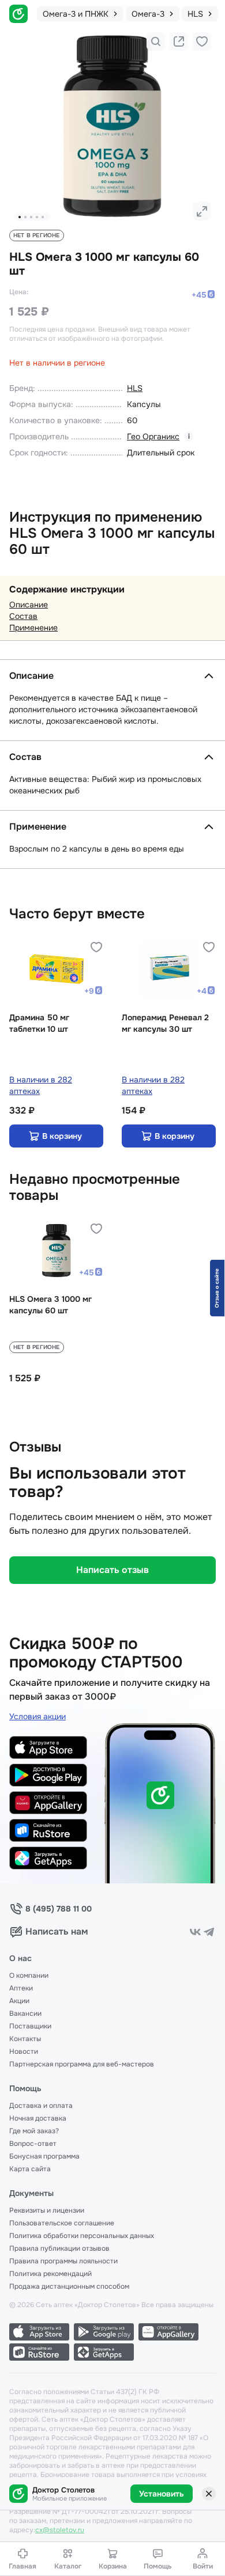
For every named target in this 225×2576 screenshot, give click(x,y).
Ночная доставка (38, 2118)
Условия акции (37, 1716)
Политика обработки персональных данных (82, 2236)
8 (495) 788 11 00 (59, 1909)
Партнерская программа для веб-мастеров (82, 2064)
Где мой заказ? (34, 2131)
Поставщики (30, 2026)
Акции (19, 2001)
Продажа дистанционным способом (69, 2286)
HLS (135, 388)
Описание (29, 605)
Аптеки (21, 1988)
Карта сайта (30, 2169)
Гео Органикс (153, 436)
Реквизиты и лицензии (47, 2210)
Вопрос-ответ (33, 2144)
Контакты (25, 2039)
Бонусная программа (44, 2156)
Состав (23, 616)
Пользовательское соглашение (62, 2223)
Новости (24, 2051)
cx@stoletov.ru (60, 2530)
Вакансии (25, 2013)
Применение (33, 628)
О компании (29, 1975)
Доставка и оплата (41, 2106)
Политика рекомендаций (50, 2274)
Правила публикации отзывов (59, 2248)
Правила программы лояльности (63, 2261)
